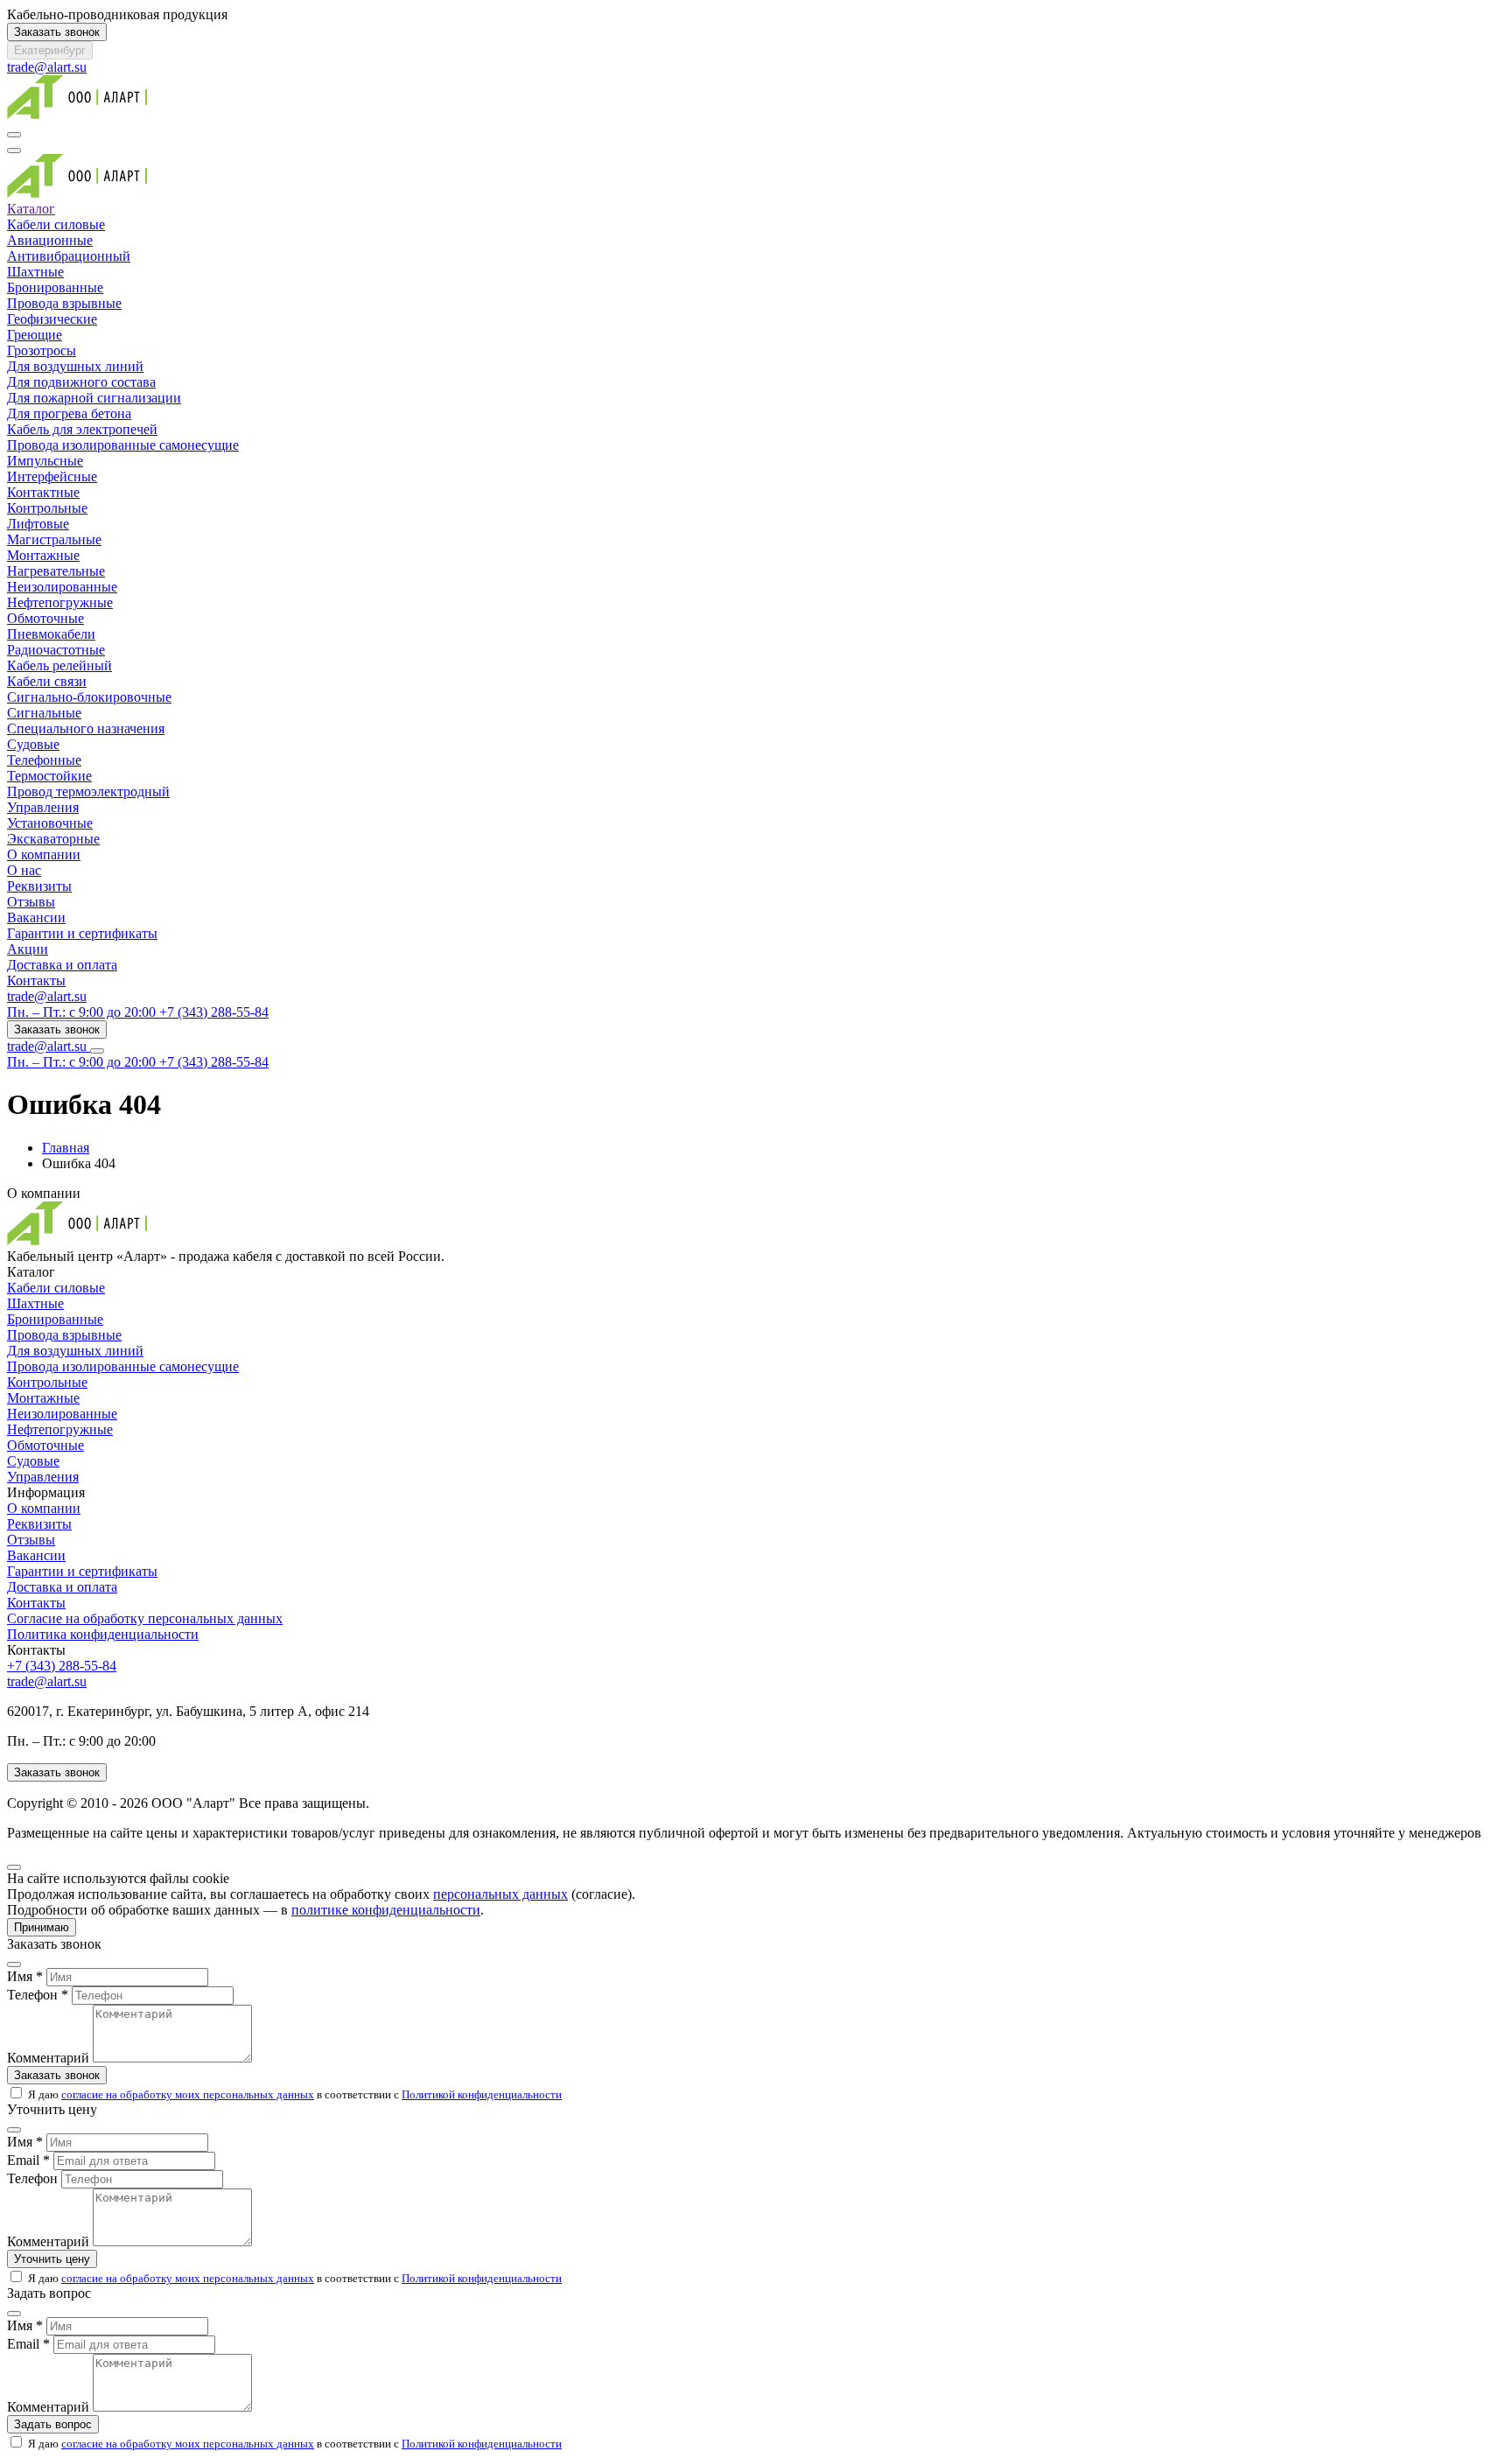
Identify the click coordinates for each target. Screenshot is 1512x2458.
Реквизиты (39, 886)
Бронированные (55, 287)
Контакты (36, 980)
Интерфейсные (52, 476)
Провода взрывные (64, 303)
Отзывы (31, 902)
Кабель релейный (59, 665)
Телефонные (44, 760)
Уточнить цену (52, 2259)
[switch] (16, 2093)
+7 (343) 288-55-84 (62, 1666)
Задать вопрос (53, 2424)
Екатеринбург (50, 50)
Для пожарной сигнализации (94, 398)
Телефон (32, 2178)
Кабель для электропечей (82, 429)
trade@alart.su (47, 67)
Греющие (35, 335)
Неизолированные (62, 587)
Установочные (50, 823)
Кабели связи (47, 681)
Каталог (31, 209)
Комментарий (48, 2058)
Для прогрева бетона (69, 413)
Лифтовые (38, 524)
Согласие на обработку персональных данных (145, 1618)
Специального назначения (86, 728)
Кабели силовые (56, 224)
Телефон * (38, 1995)
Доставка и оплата (62, 965)
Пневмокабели (51, 634)
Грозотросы (42, 350)
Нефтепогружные (60, 602)
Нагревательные (56, 571)
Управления (43, 807)
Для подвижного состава (81, 382)
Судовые (33, 744)
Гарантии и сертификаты (82, 933)
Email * (28, 2160)
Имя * (25, 1976)
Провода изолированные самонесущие (123, 445)
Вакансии (36, 917)
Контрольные (47, 508)
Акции (28, 949)
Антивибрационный (69, 256)
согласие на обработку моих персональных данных (188, 2094)
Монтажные (43, 555)
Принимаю (42, 1927)
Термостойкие (49, 776)
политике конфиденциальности (386, 1910)
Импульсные (45, 461)
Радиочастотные (56, 650)
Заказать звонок (57, 32)
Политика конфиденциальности (103, 1634)
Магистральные (54, 539)
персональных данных (500, 1894)
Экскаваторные (53, 839)
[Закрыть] (14, 1867)
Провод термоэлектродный (88, 791)
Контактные (43, 492)
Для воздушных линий (75, 366)
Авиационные (50, 240)
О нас (24, 870)
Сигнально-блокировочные (89, 697)
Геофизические (52, 319)
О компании (44, 854)
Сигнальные (44, 713)
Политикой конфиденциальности (482, 2094)
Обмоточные (45, 618)
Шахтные (35, 272)
